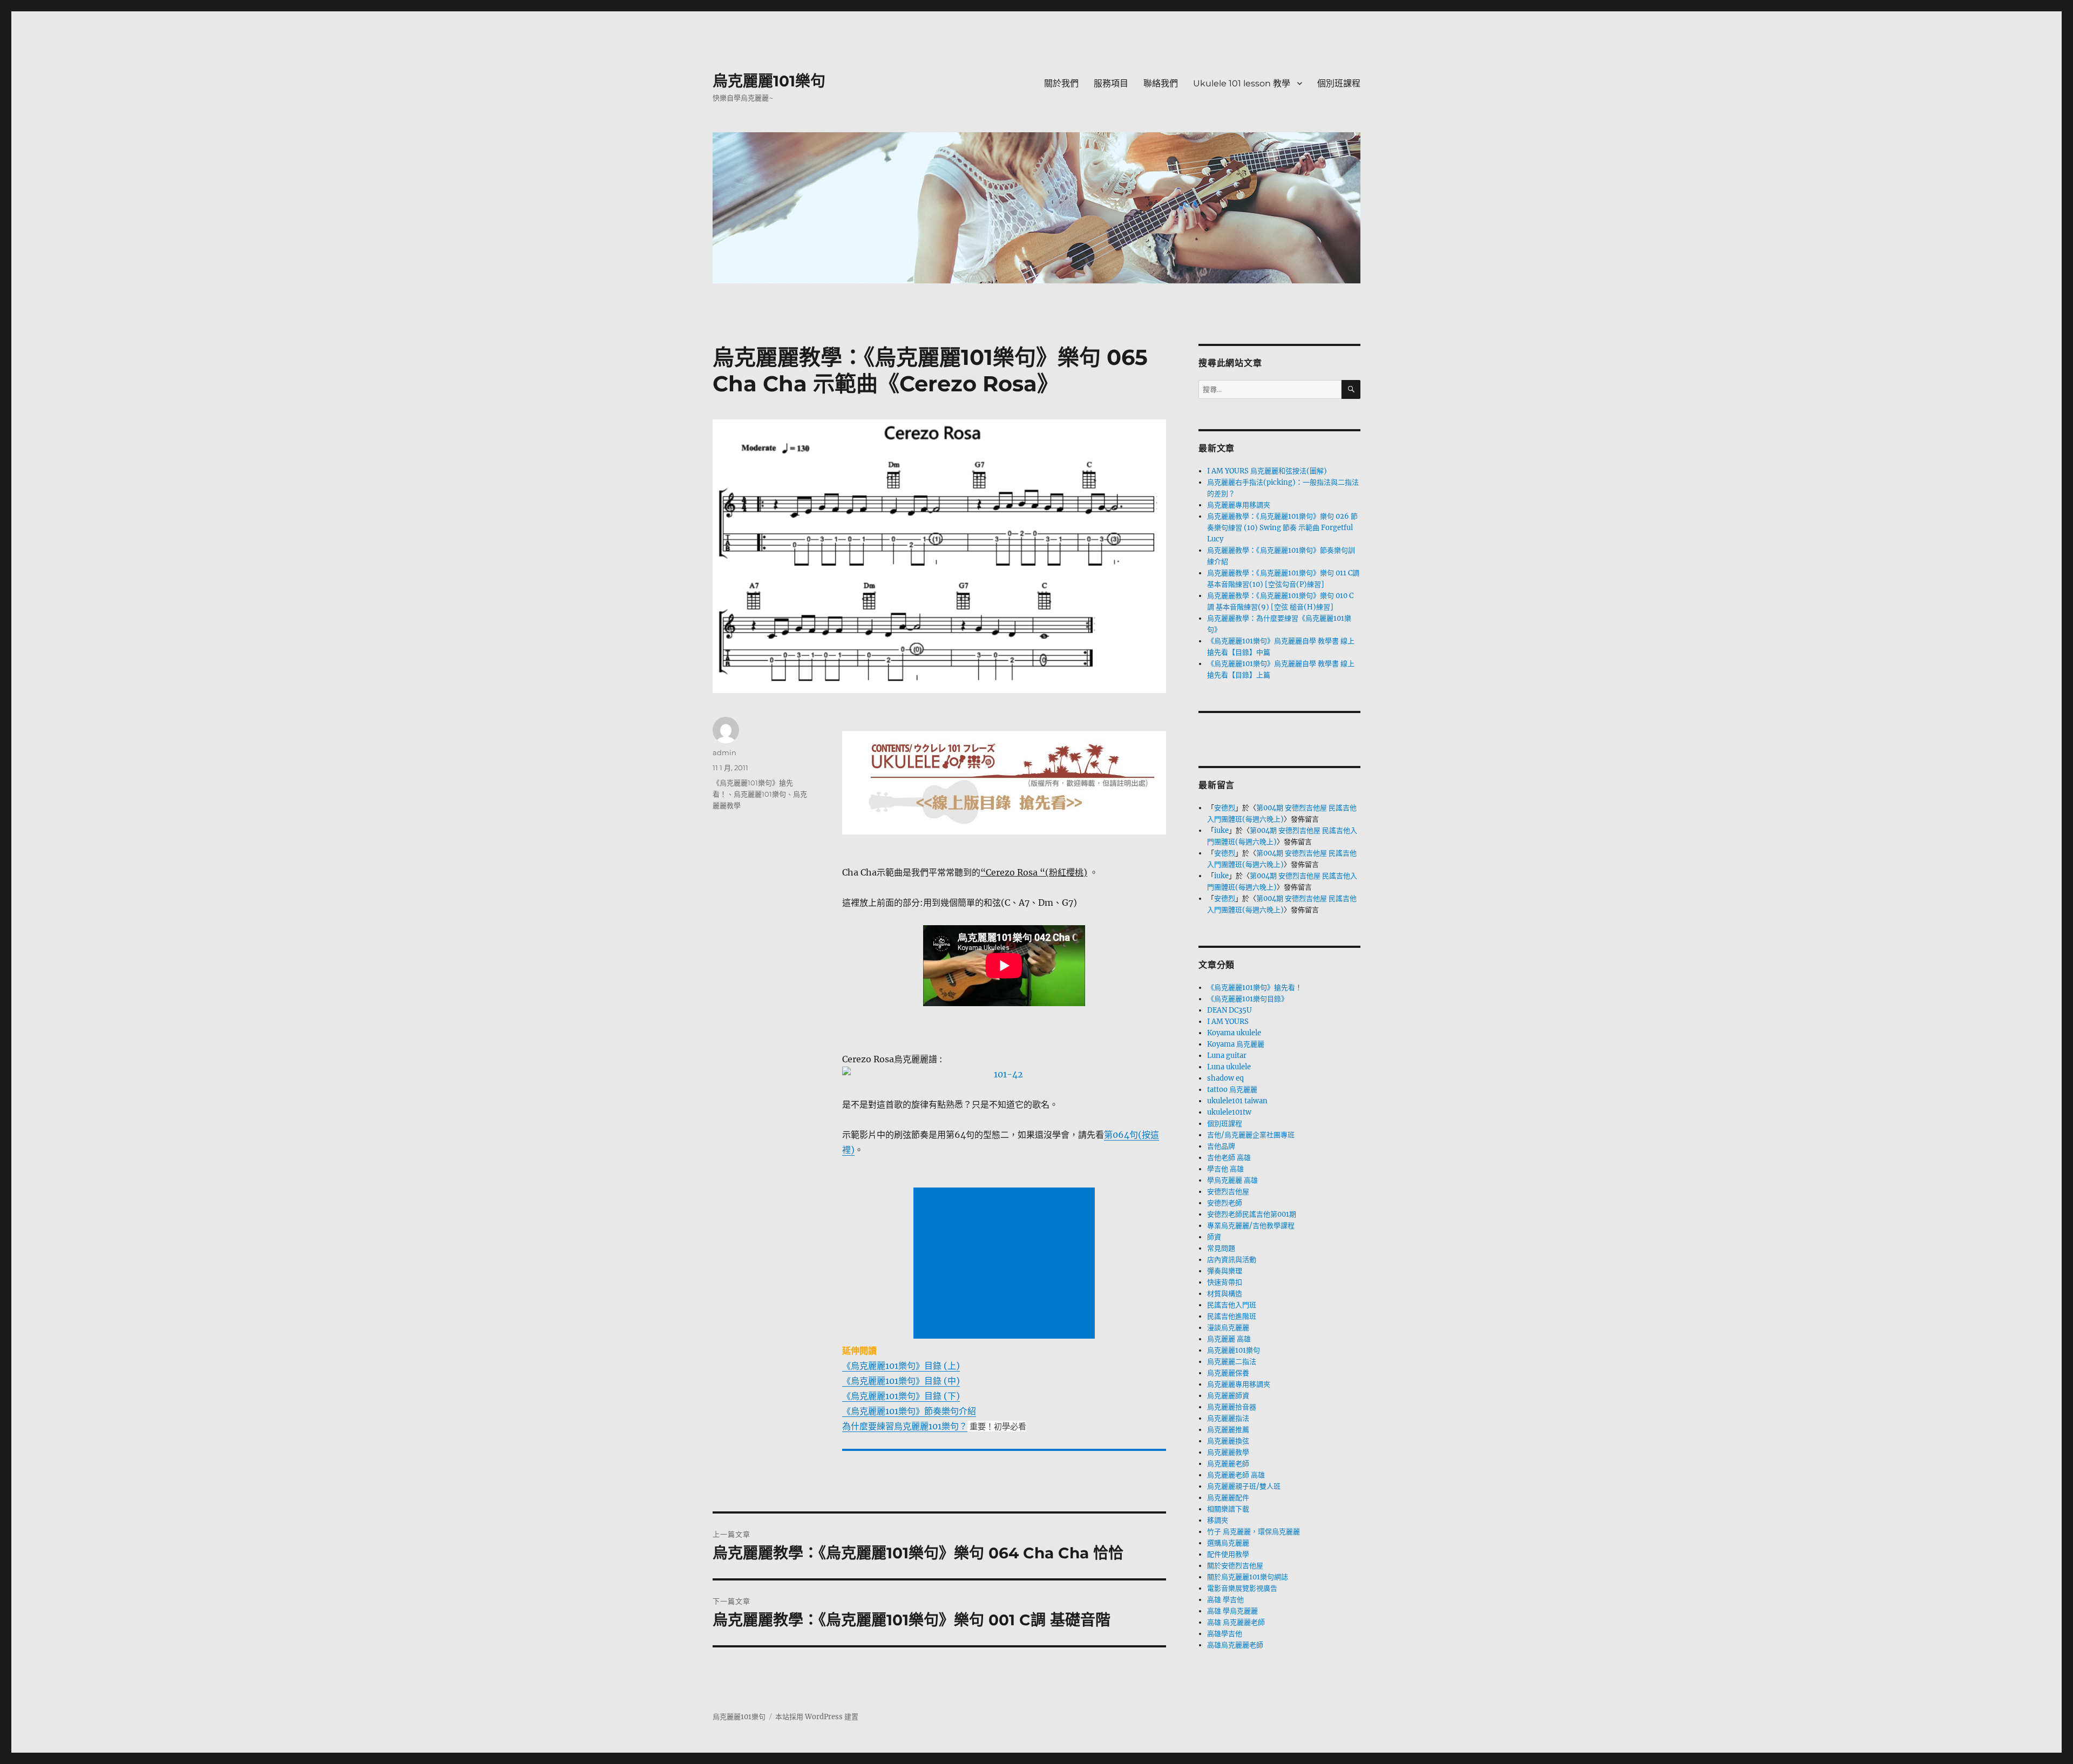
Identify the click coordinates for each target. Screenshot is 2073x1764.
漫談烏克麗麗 (1228, 1328)
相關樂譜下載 (1228, 1509)
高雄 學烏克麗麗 (1232, 1611)
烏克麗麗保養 (1228, 1373)
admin (724, 752)
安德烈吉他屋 (1228, 1192)
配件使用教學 (1228, 1554)
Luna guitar (1227, 1056)
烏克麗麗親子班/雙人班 (1244, 1486)
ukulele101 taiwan (1237, 1101)
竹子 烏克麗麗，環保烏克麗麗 (1254, 1532)
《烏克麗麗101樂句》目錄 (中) (901, 1381)
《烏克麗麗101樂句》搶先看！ (1255, 988)
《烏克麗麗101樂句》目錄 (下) (901, 1396)
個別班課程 (1339, 83)
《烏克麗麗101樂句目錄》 (1248, 999)
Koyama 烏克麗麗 (1236, 1044)
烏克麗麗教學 (1228, 1452)
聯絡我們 (1161, 83)
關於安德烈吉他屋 (1235, 1566)
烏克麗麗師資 (1228, 1396)
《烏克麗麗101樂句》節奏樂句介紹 (909, 1411)
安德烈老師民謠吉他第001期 (1252, 1214)
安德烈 (1225, 808)
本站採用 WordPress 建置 (817, 1717)
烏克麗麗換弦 (1228, 1441)
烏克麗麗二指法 (1232, 1362)
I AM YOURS (1228, 1022)
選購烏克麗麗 (1228, 1543)
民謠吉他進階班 (1232, 1316)
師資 (1214, 1237)
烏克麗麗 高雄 (1229, 1339)
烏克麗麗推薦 (1228, 1430)
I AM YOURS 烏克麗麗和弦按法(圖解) (1267, 471)
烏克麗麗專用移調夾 (1239, 505)
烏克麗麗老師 (1228, 1464)
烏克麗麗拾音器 (1232, 1407)
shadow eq (1225, 1078)
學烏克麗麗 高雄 (1232, 1180)
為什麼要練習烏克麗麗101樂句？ (905, 1426)
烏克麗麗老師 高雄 (1236, 1475)
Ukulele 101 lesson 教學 (1242, 83)
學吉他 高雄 (1225, 1169)
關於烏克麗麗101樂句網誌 (1248, 1577)
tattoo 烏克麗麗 (1232, 1090)
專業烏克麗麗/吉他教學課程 (1251, 1226)
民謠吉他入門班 (1232, 1305)
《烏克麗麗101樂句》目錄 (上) (901, 1366)
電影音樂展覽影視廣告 (1242, 1588)
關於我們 (1061, 83)
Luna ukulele (1229, 1067)
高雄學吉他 (1225, 1634)
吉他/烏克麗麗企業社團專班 (1251, 1135)
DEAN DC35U (1229, 1010)
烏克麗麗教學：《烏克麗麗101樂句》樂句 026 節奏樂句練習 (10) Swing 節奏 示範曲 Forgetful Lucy (1282, 528)
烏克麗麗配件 (1228, 1498)
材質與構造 (1225, 1294)
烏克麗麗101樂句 (769, 81)
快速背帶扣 (1225, 1282)
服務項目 (1111, 83)
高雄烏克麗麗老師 (1235, 1645)
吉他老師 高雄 (1229, 1158)
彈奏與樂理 (1225, 1271)
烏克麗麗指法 (1228, 1418)
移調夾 (1218, 1520)
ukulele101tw (1229, 1112)
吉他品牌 (1221, 1146)
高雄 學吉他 (1225, 1600)
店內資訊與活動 (1232, 1260)
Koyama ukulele (1234, 1033)
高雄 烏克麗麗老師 (1236, 1622)
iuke (1221, 830)
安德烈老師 (1225, 1203)
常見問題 (1221, 1248)
